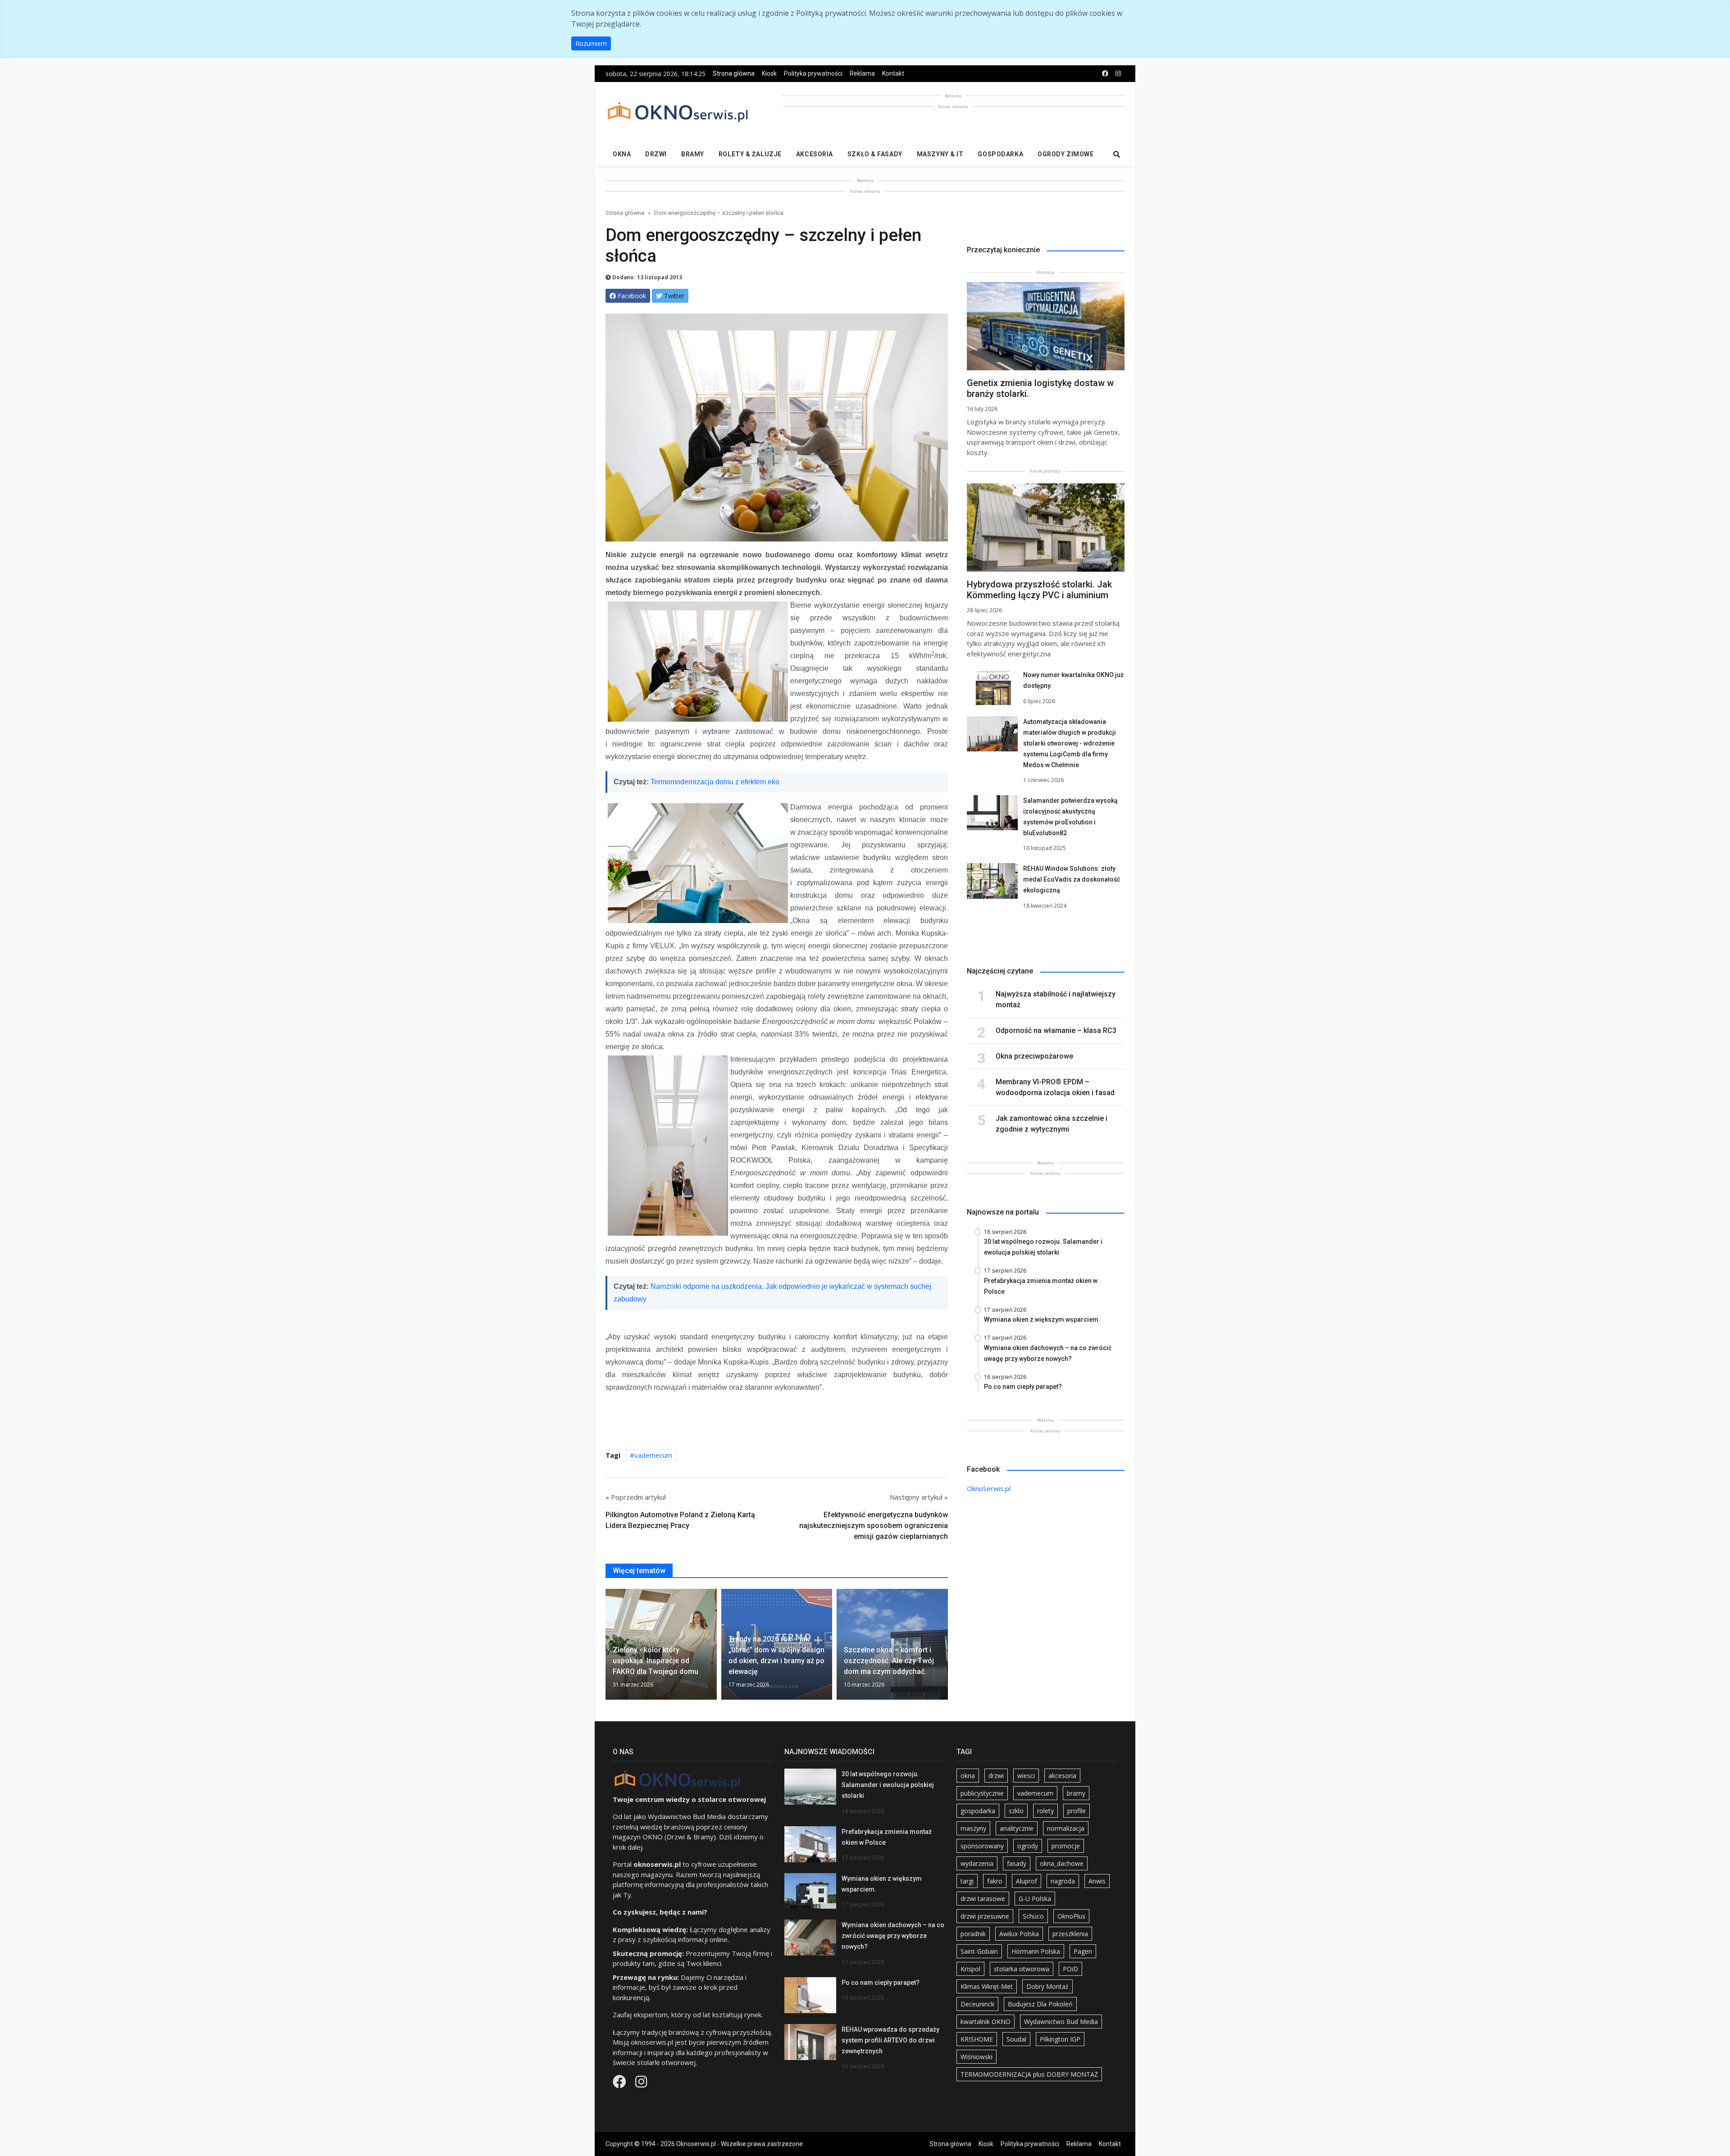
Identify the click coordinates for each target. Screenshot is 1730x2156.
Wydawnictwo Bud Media (1061, 2022)
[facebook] (1105, 74)
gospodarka (978, 1811)
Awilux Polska (1019, 1934)
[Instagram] (641, 2084)
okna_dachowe (1062, 1863)
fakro (995, 1881)
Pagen (1083, 1951)
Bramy (693, 154)
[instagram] (1118, 74)
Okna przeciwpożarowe (1034, 1056)
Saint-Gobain (979, 1951)
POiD (1070, 1969)
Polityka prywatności (813, 73)
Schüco (1033, 1916)
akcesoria (1062, 1776)
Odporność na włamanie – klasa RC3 (1056, 1030)
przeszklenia (1070, 1934)
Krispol (970, 1969)
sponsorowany (982, 1846)
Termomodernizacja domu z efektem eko (715, 782)
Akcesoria (815, 154)
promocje (1066, 1846)
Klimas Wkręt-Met (987, 1986)
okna (968, 1776)
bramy (1076, 1793)
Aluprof (1027, 1881)
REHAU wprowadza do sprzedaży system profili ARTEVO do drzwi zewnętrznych (890, 2040)
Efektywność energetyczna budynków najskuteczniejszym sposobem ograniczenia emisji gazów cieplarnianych (874, 1526)
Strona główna (734, 73)
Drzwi (656, 154)
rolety (1045, 1811)
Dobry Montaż (1047, 1986)
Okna (622, 154)
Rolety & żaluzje (750, 154)
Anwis (1097, 1881)
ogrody (1028, 1846)
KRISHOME (977, 2039)
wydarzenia (977, 1863)
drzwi (996, 1776)
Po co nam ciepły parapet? (881, 1983)
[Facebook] (620, 2084)
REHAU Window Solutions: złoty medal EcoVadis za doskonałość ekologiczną (1072, 879)
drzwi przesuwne (985, 1916)
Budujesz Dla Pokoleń (1040, 2004)
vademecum (653, 1455)
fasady (1017, 1863)
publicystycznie (982, 1793)
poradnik (973, 1934)
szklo (1016, 1811)
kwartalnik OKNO (986, 2022)
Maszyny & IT (940, 154)
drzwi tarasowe (983, 1899)
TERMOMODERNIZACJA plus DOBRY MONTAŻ (1029, 2074)
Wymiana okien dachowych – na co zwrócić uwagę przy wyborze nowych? (893, 1936)
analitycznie (1017, 1828)
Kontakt (893, 73)
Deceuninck (977, 2004)
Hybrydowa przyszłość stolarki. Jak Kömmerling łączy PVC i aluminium (1039, 590)
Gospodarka (1000, 154)
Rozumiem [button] (591, 43)
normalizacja (1066, 1828)
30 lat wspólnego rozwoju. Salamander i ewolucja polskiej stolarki (888, 1785)
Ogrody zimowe (1065, 154)
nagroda (1063, 1881)
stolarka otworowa (1022, 1969)
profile (1077, 1811)
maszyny (973, 1828)
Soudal (1016, 2039)
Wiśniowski (977, 2057)
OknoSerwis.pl (989, 1488)
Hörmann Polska (1036, 1951)
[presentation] (609, 1648)
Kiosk (769, 73)
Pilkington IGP (1060, 2039)
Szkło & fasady (875, 154)
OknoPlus (1071, 1916)
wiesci (1026, 1776)
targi (967, 1881)
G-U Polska (1035, 1899)
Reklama (862, 73)
